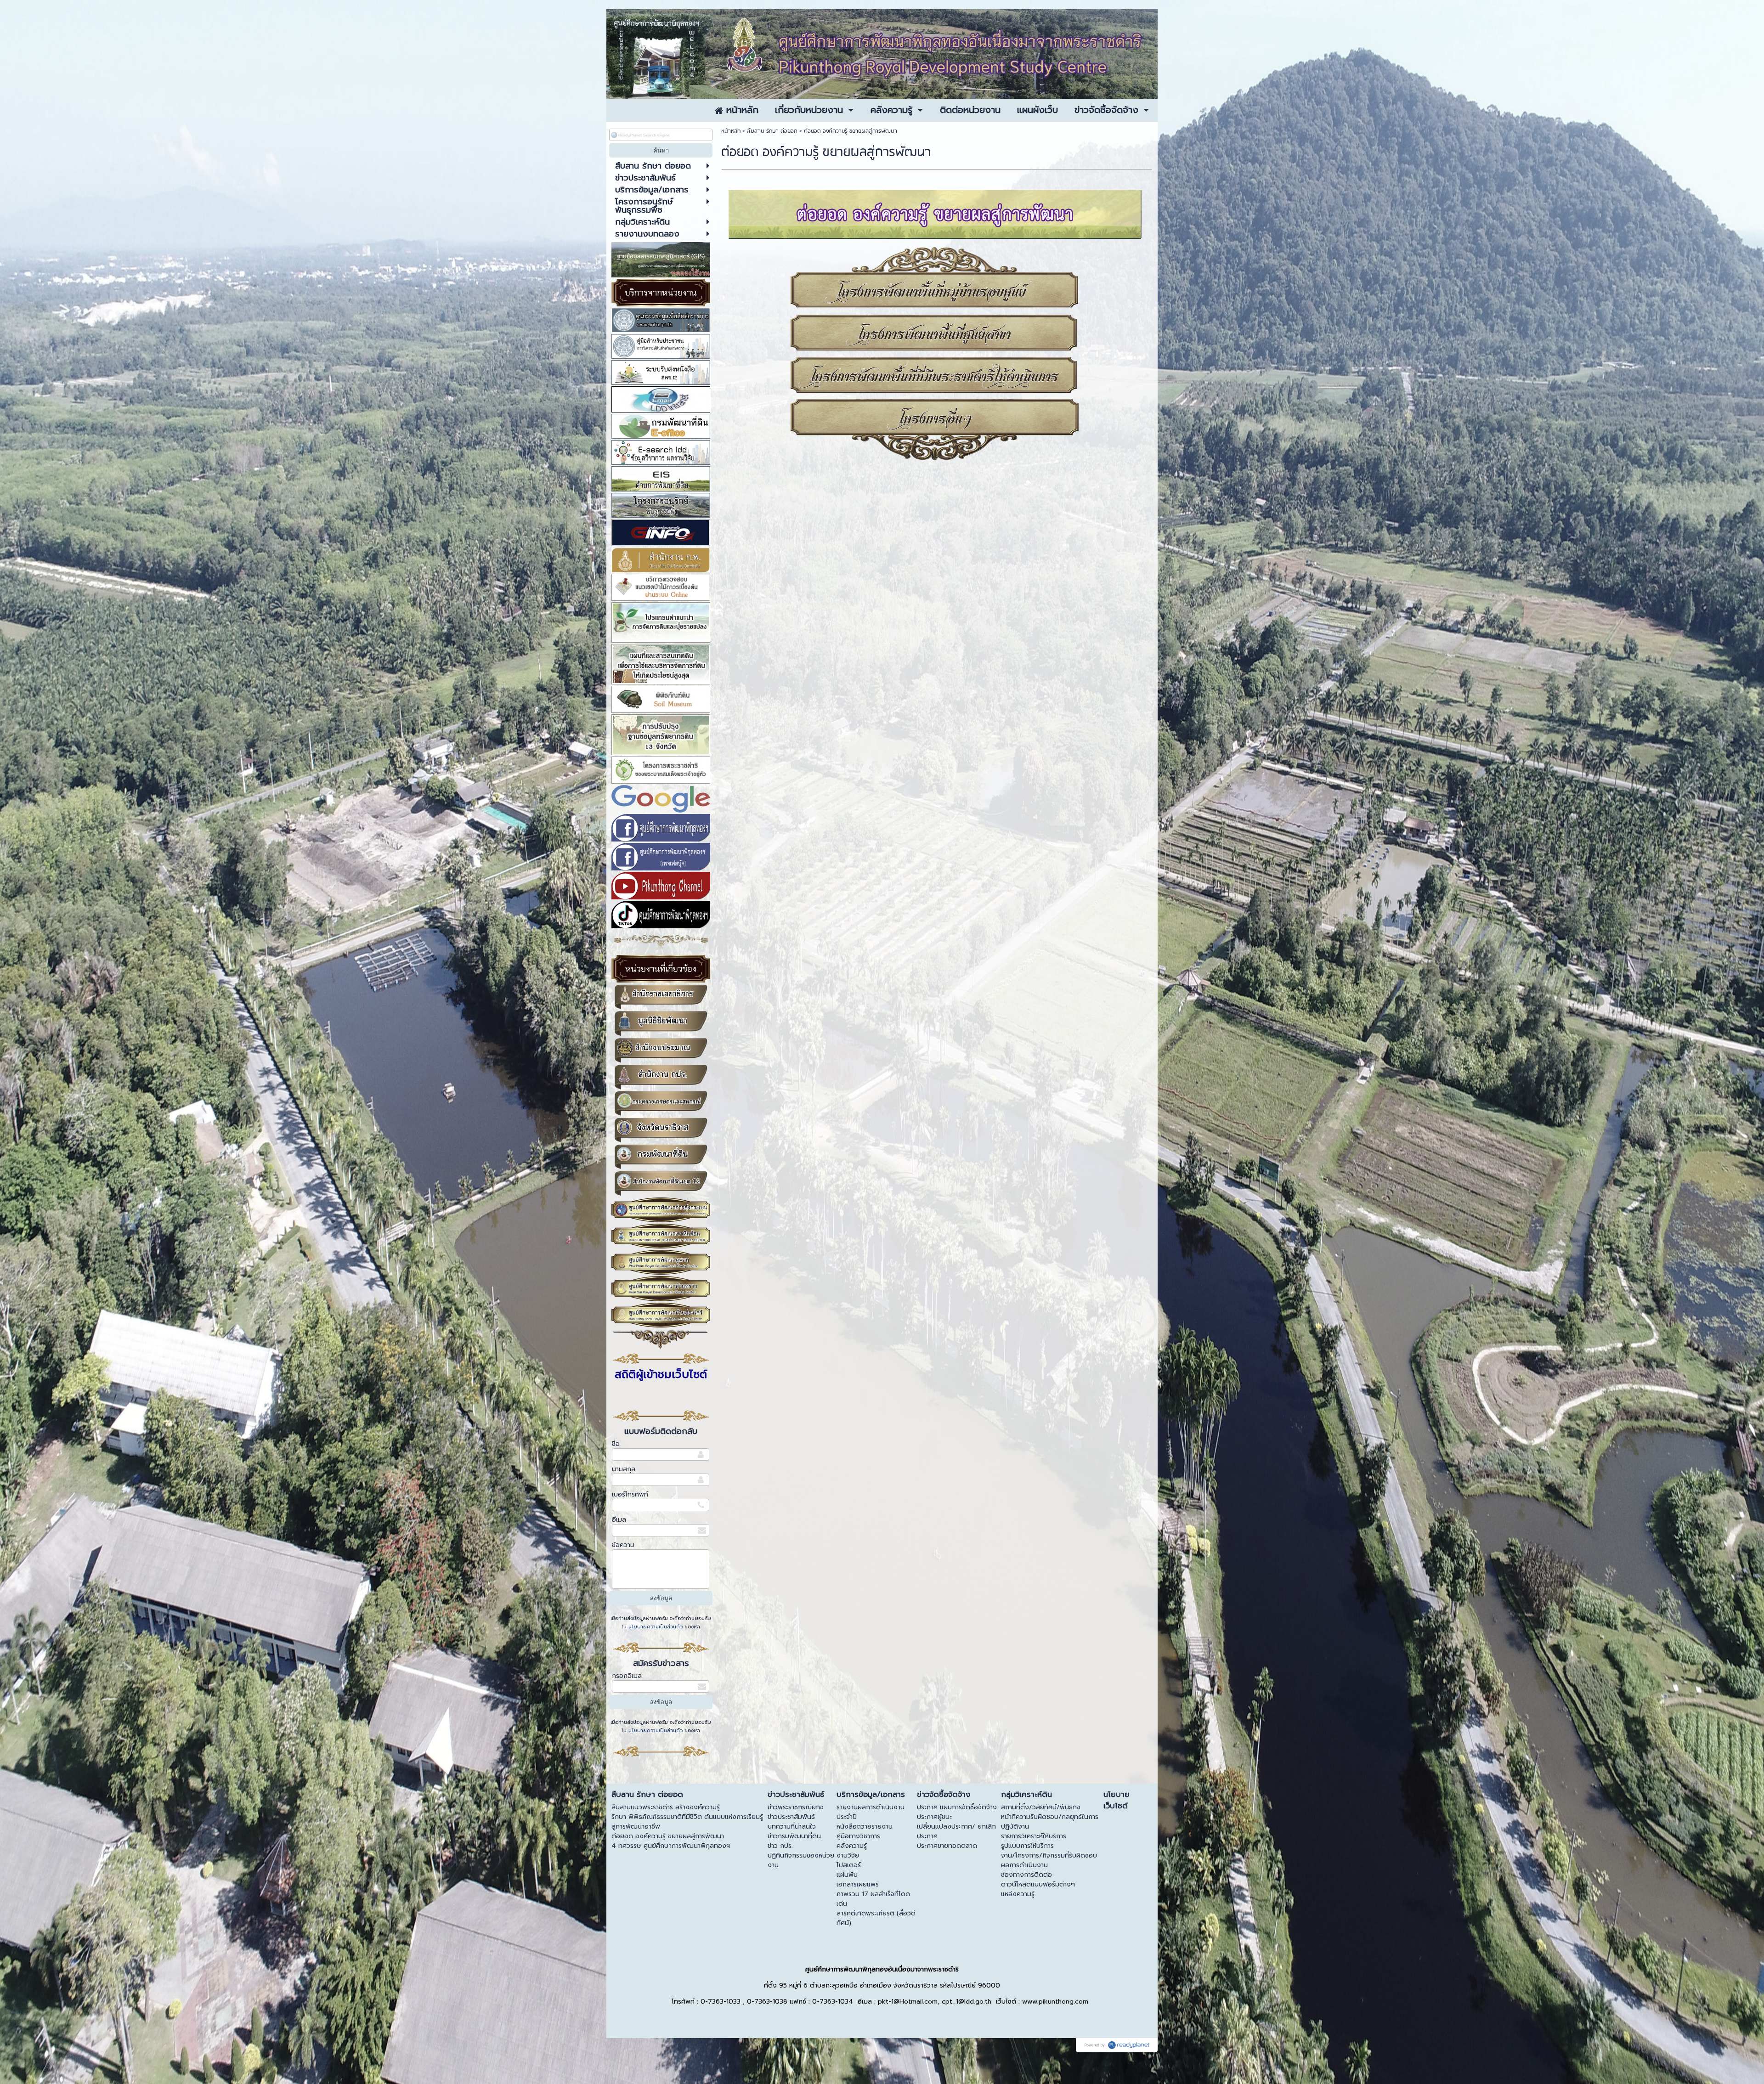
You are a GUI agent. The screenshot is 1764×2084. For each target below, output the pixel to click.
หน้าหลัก (731, 131)
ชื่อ (616, 1444)
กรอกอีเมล (627, 1676)
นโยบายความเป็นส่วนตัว (656, 1627)
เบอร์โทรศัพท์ (630, 1494)
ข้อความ (623, 1545)
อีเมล (619, 1520)
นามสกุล (624, 1469)
